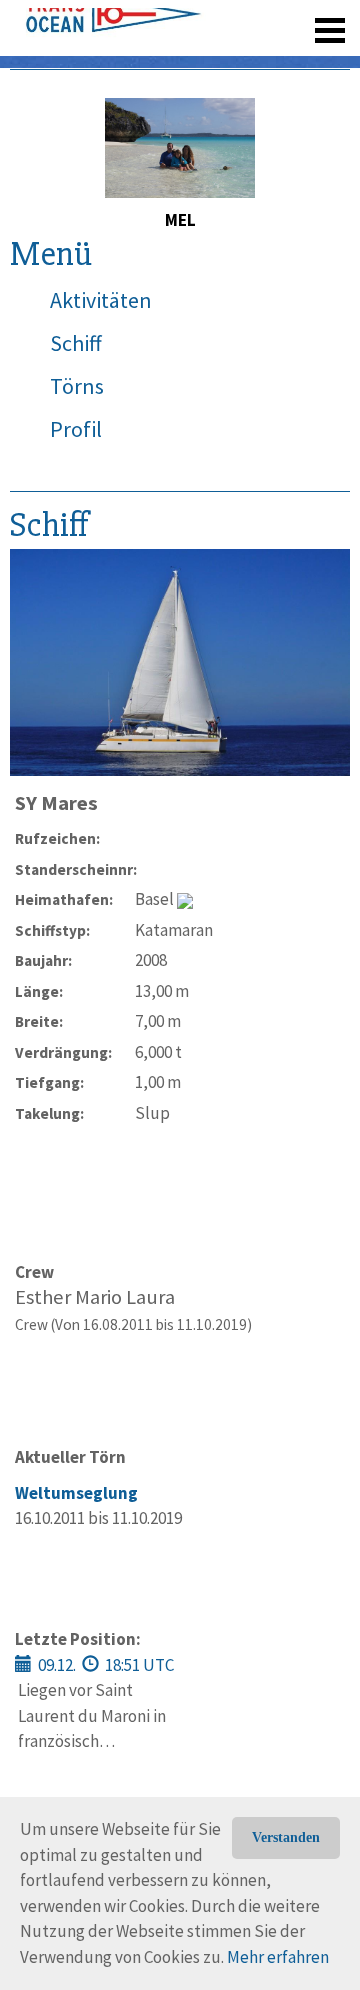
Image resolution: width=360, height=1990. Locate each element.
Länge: (39, 991)
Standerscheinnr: (75, 869)
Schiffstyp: (52, 930)
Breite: (39, 1021)
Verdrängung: (63, 1052)
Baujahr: (43, 960)
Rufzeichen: (57, 838)
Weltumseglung (76, 1493)
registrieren (207, 60)
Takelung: (49, 1113)
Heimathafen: (64, 899)
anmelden (301, 60)
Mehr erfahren (278, 1957)
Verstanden (286, 1837)
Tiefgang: (49, 1082)
